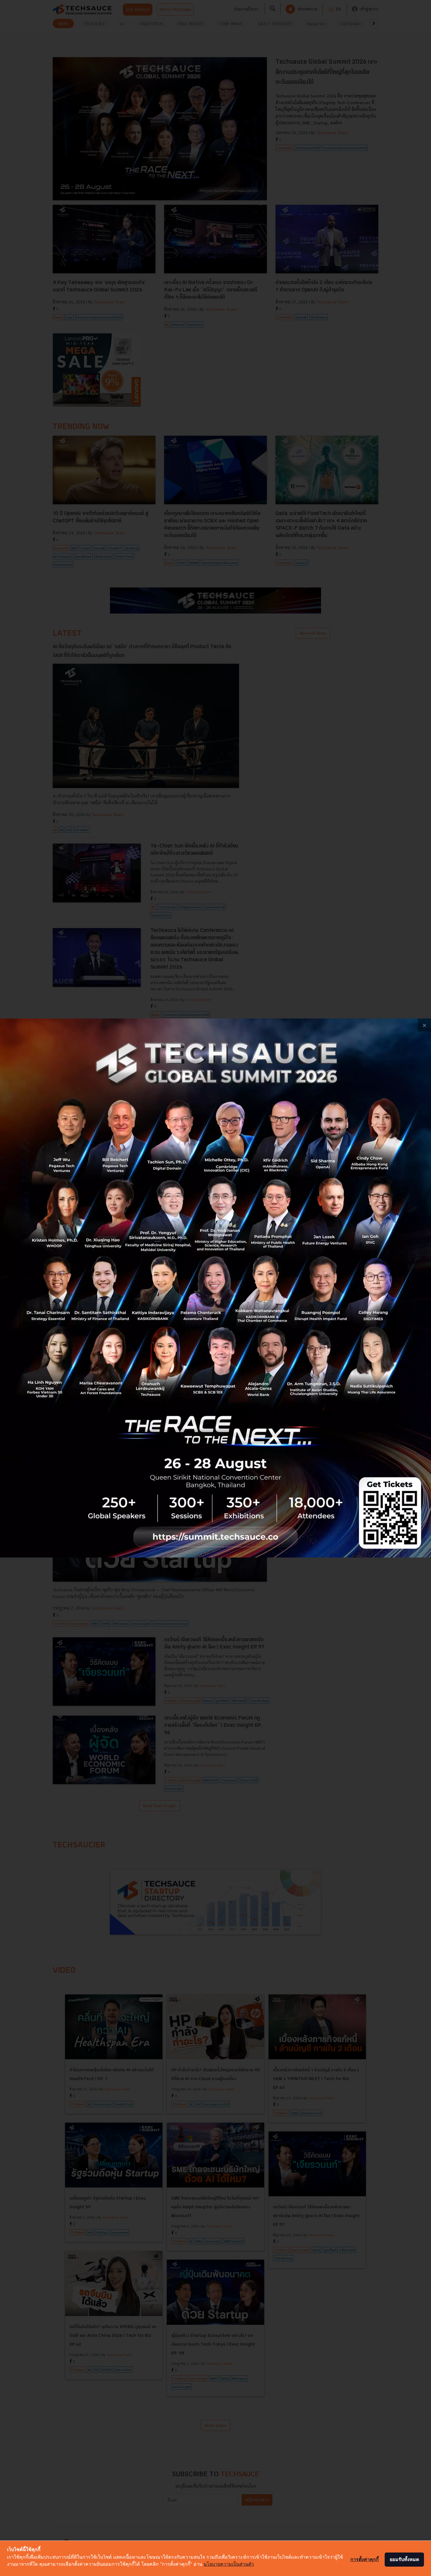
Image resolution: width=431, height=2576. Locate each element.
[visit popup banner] (215, 1288)
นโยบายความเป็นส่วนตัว (229, 2564)
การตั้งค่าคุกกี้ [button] (365, 2559)
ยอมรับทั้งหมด (404, 2559)
